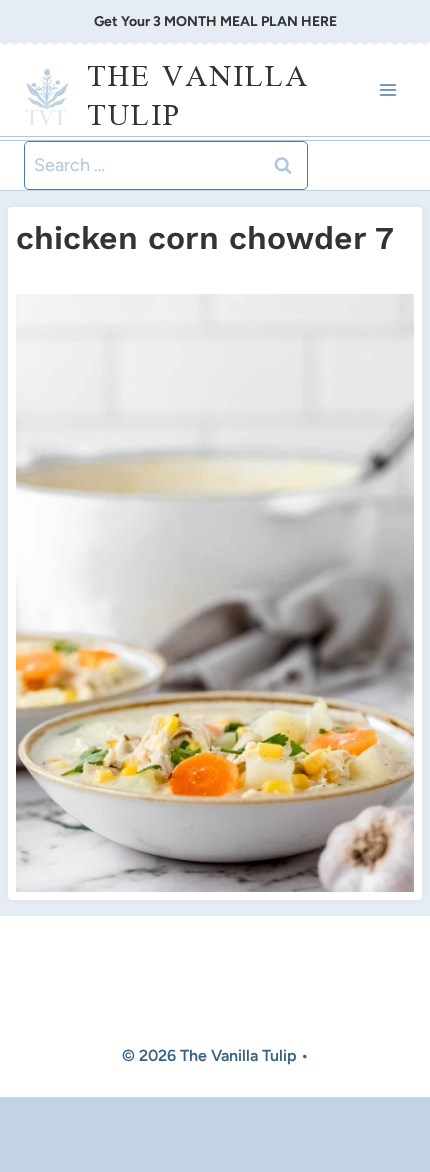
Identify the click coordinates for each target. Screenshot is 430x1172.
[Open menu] (387, 90)
